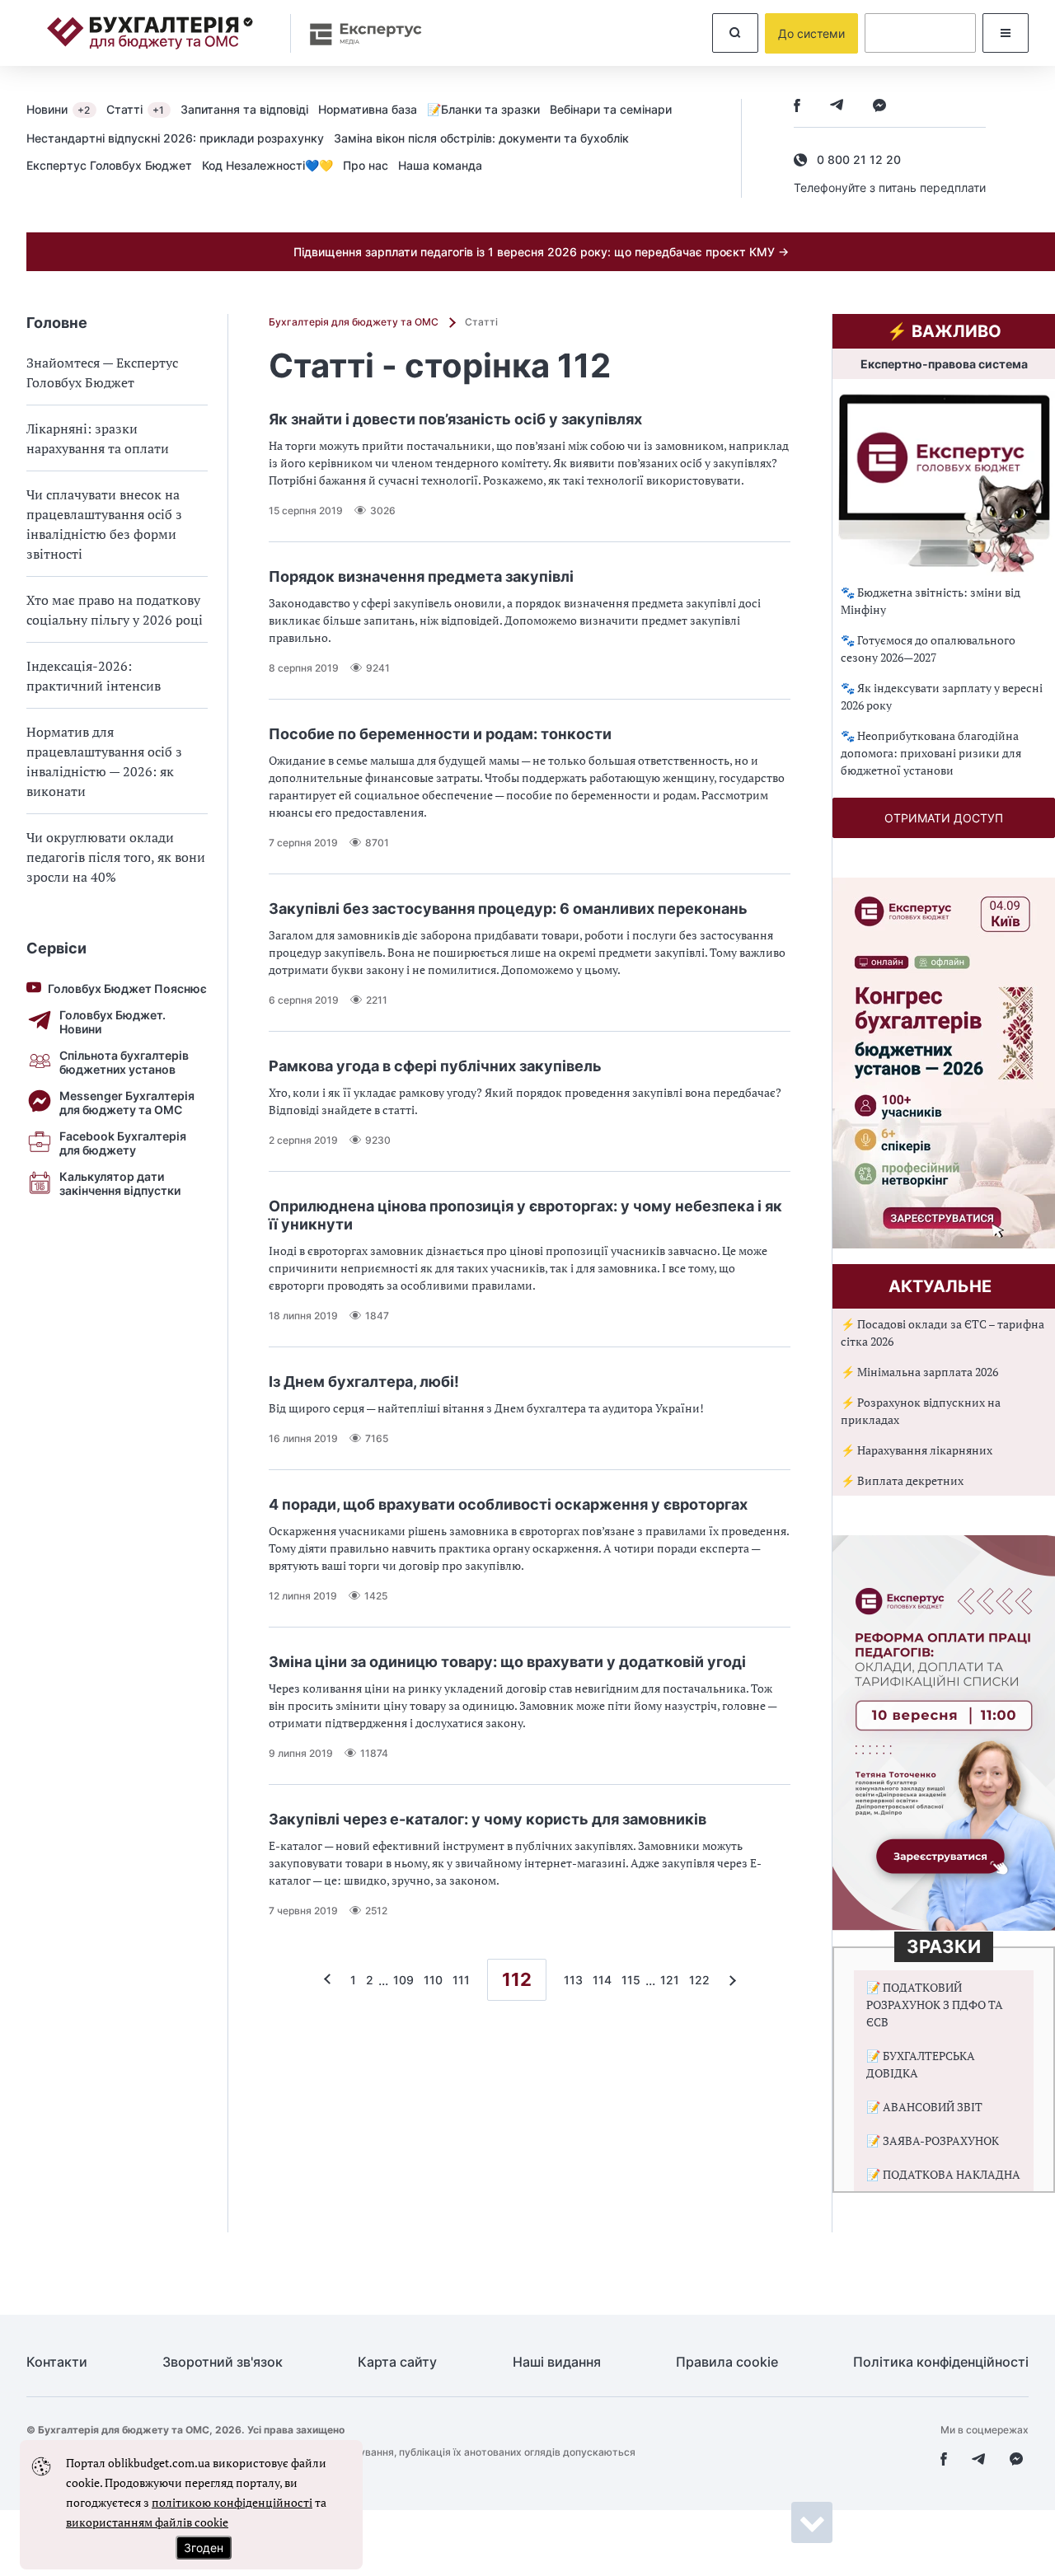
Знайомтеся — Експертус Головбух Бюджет (102, 372)
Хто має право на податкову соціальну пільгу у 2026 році (115, 610)
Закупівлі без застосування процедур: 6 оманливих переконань (508, 909)
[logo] (150, 33)
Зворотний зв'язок (223, 2362)
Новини (58, 109)
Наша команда (440, 165)
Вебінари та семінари (611, 109)
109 (403, 1980)
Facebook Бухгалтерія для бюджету (123, 1143)
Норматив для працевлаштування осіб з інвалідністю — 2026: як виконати (104, 761)
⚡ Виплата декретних (902, 1480)
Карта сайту (397, 2362)
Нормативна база (368, 109)
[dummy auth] (920, 33)
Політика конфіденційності (941, 2362)
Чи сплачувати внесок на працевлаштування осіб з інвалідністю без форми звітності (104, 524)
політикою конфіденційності (232, 2502)
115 (631, 1980)
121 (670, 1980)
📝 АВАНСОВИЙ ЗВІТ (924, 2107)
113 (573, 1980)
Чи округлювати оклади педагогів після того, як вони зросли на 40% (116, 857)
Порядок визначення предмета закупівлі (421, 576)
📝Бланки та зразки (483, 109)
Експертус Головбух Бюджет (109, 165)
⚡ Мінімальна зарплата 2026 (919, 1372)
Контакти (57, 2362)
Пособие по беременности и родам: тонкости (440, 734)
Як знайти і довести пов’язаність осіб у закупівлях (455, 419)
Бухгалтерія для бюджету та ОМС (355, 322)
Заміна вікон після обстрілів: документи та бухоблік (481, 138)
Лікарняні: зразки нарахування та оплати (98, 438)
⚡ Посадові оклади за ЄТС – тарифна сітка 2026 (942, 1332)
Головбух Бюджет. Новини (113, 1022)
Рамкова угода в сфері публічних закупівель (435, 1066)
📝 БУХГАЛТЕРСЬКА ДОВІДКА (921, 2064)
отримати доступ (944, 818)
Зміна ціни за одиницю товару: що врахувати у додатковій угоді (507, 1662)
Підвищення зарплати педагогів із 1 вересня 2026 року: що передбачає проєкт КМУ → (541, 252)
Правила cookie (727, 2362)
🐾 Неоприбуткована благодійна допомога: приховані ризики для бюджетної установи (931, 753)
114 (602, 1980)
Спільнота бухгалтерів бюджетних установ (124, 1062)
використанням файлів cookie (147, 2522)
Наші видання (557, 2362)
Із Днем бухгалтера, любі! (364, 1382)
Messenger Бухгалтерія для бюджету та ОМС (127, 1103)
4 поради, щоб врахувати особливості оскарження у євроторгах (508, 1504)
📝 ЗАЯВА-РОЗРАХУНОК (933, 2140)
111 (461, 1980)
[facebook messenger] (879, 107)
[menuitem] (66, 109)
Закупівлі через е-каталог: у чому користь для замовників (488, 1819)
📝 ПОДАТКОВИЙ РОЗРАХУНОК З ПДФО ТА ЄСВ (935, 2005)
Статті (135, 109)
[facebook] (797, 107)
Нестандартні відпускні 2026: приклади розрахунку (175, 138)
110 (433, 1980)
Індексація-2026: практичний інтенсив (94, 676)
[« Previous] (331, 1980)
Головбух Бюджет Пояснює (127, 988)
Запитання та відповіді (244, 109)
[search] (735, 33)
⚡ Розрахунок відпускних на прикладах (921, 1411)
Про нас (366, 165)
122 (699, 1980)
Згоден (204, 2548)
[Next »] (729, 1980)
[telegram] (837, 107)
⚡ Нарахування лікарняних (917, 1450)
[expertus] (358, 33)
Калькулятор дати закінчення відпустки (120, 1183)
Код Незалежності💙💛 (267, 165)
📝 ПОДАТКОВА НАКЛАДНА (943, 2174)
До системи (811, 33)
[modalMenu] (1006, 33)
